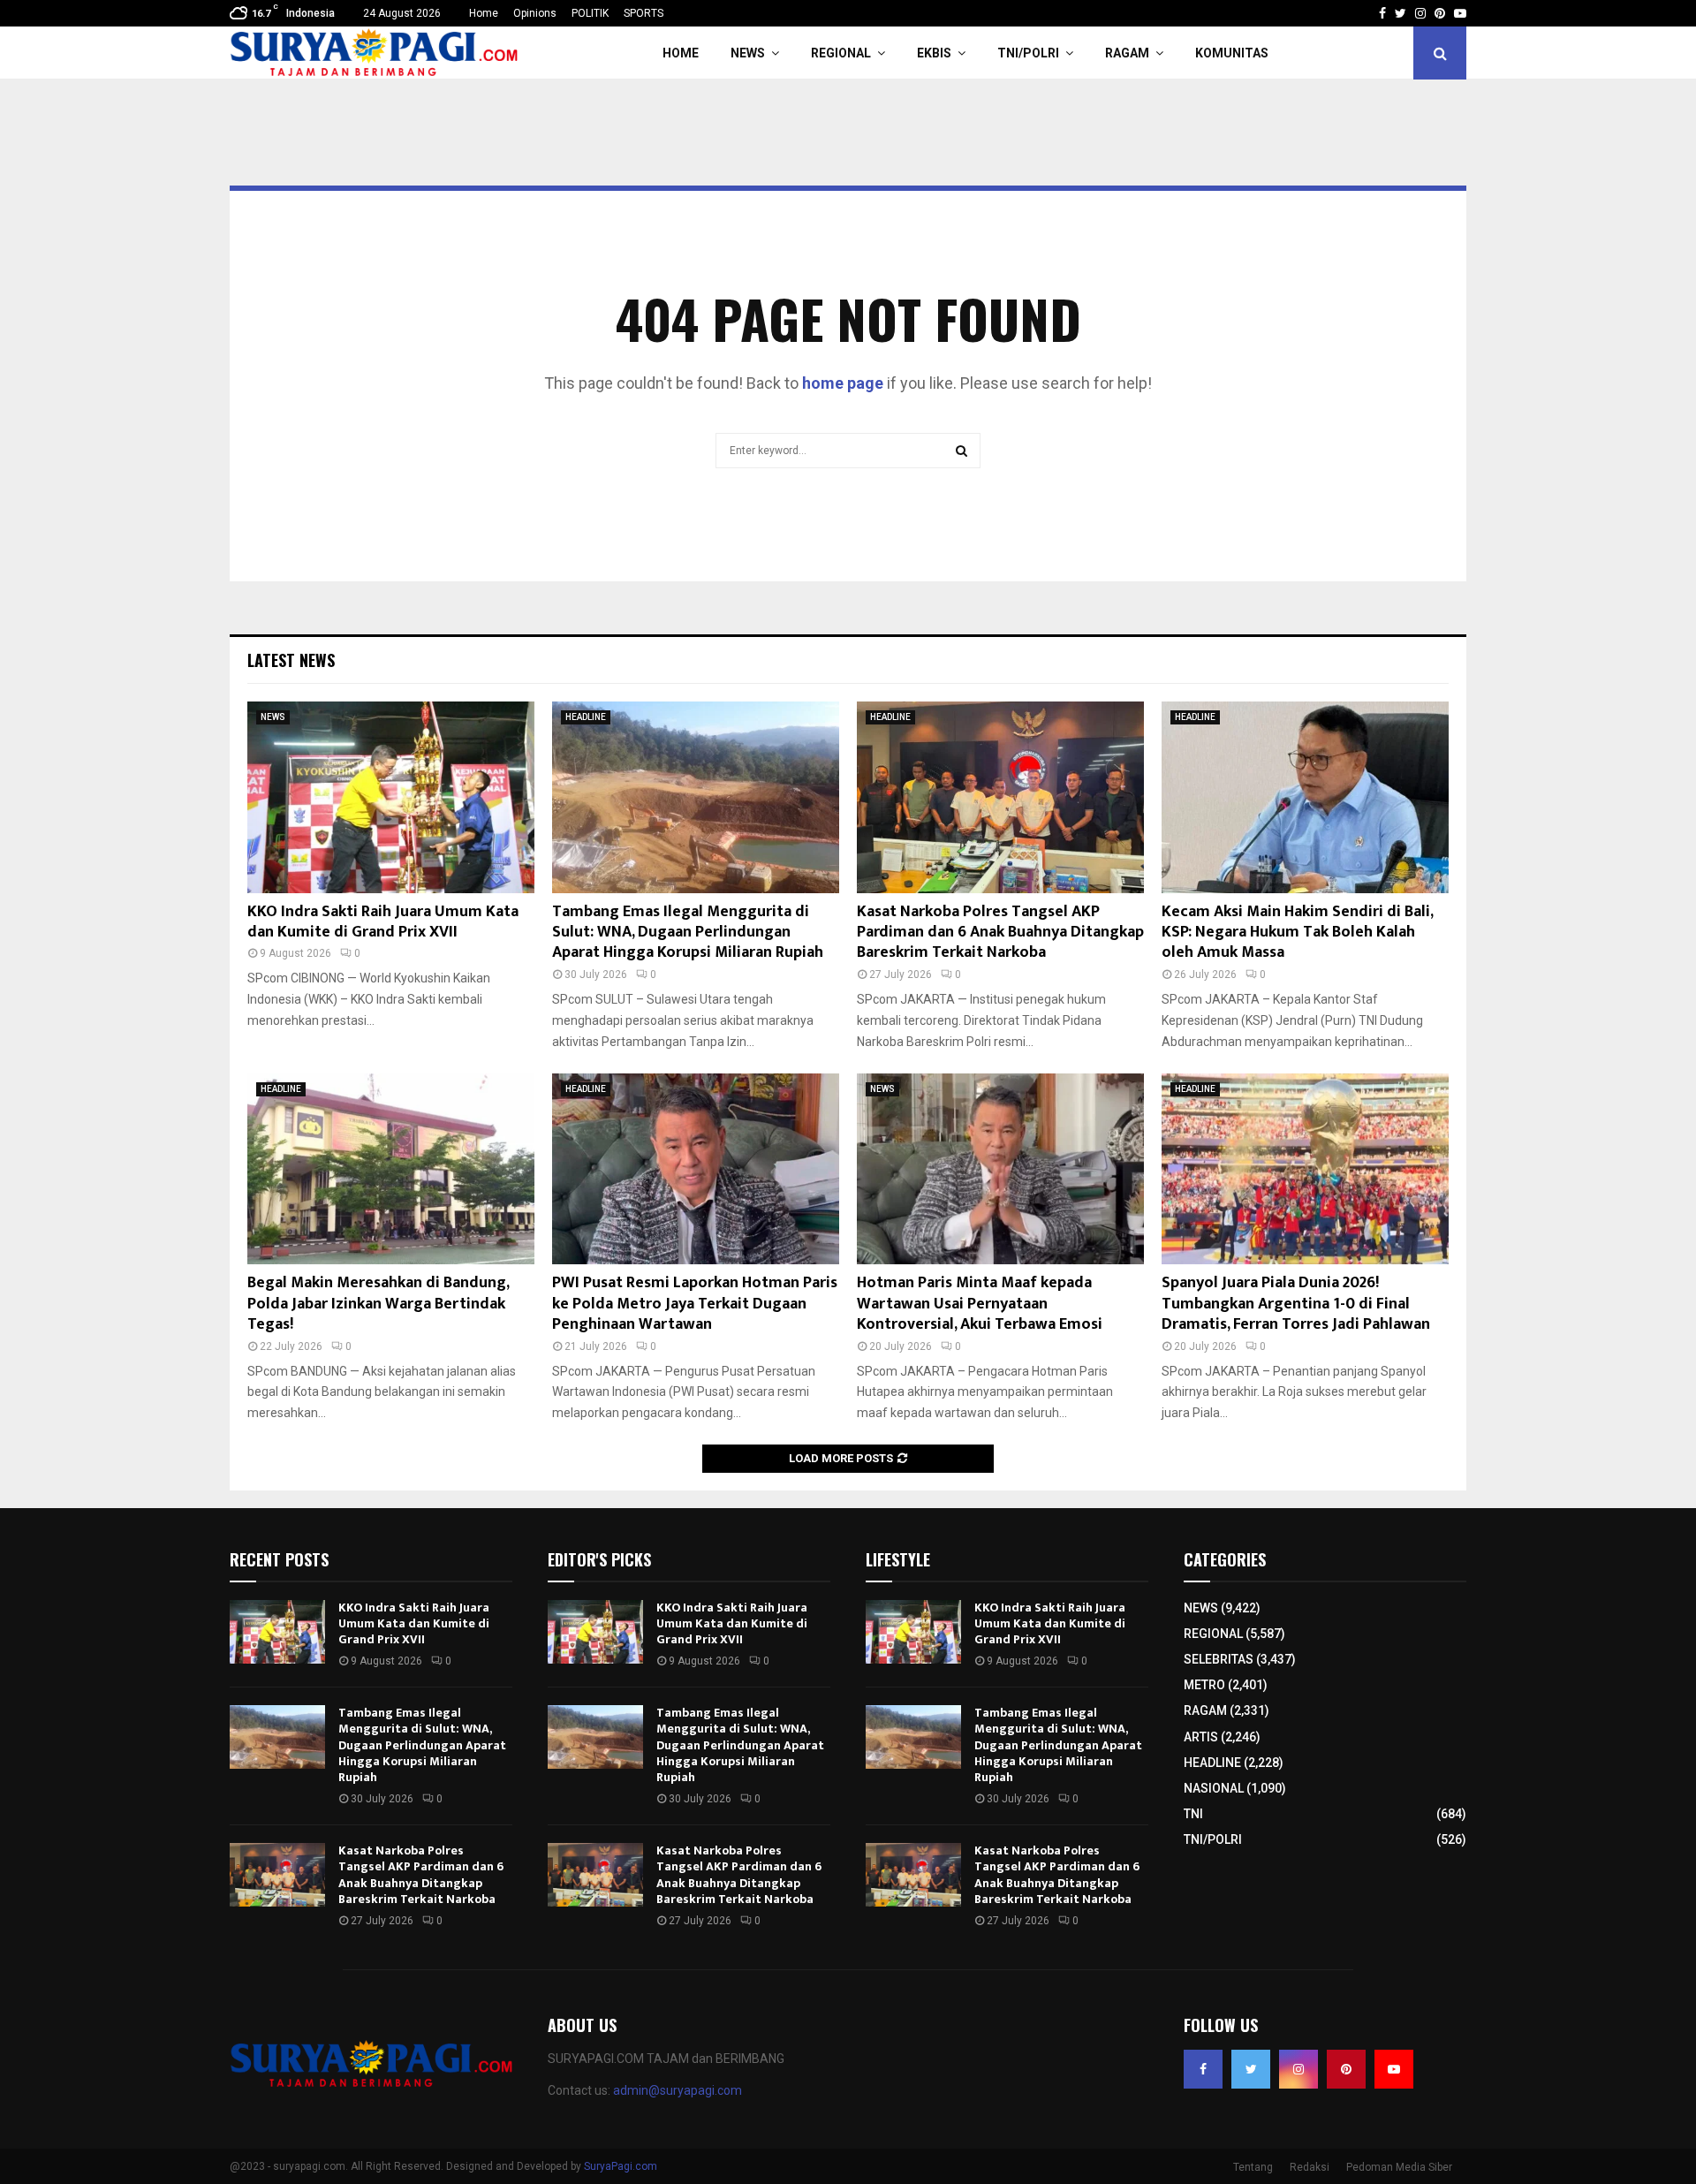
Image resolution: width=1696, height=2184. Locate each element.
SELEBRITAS (1219, 1659)
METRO (1204, 1685)
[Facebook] (1203, 2069)
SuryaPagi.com (621, 2166)
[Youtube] (1394, 2069)
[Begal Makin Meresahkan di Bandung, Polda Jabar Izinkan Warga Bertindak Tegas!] (391, 1169)
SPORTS (644, 13)
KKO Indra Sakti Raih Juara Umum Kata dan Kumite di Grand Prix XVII (383, 922)
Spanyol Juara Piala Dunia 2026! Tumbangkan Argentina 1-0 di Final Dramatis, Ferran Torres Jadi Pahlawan (1296, 1304)
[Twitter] (1251, 2069)
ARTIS (1201, 1737)
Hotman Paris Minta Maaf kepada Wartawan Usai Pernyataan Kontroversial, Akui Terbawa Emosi (980, 1304)
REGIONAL (841, 53)
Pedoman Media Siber (1399, 2167)
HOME (681, 53)
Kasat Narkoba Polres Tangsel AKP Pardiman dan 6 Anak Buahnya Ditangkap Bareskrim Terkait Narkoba (1000, 933)
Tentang (1253, 2167)
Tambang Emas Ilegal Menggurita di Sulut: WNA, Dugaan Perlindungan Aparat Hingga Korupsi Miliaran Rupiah (688, 933)
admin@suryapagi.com (678, 2090)
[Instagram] (1298, 2069)
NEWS (748, 53)
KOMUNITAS (1232, 53)
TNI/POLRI (1028, 53)
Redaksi (1310, 2167)
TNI (1193, 1814)
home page (843, 383)
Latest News (291, 660)
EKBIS (934, 53)
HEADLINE (586, 717)
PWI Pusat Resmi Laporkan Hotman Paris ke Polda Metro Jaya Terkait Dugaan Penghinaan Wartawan (695, 1304)
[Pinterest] (1346, 2069)
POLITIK (590, 13)
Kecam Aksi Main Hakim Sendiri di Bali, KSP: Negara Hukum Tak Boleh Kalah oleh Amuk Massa (1297, 933)
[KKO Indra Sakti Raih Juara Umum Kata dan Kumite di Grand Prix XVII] (391, 797)
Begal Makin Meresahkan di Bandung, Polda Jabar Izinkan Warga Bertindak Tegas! (378, 1304)
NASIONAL (1214, 1788)
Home (484, 13)
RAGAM (1127, 53)
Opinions (535, 13)
